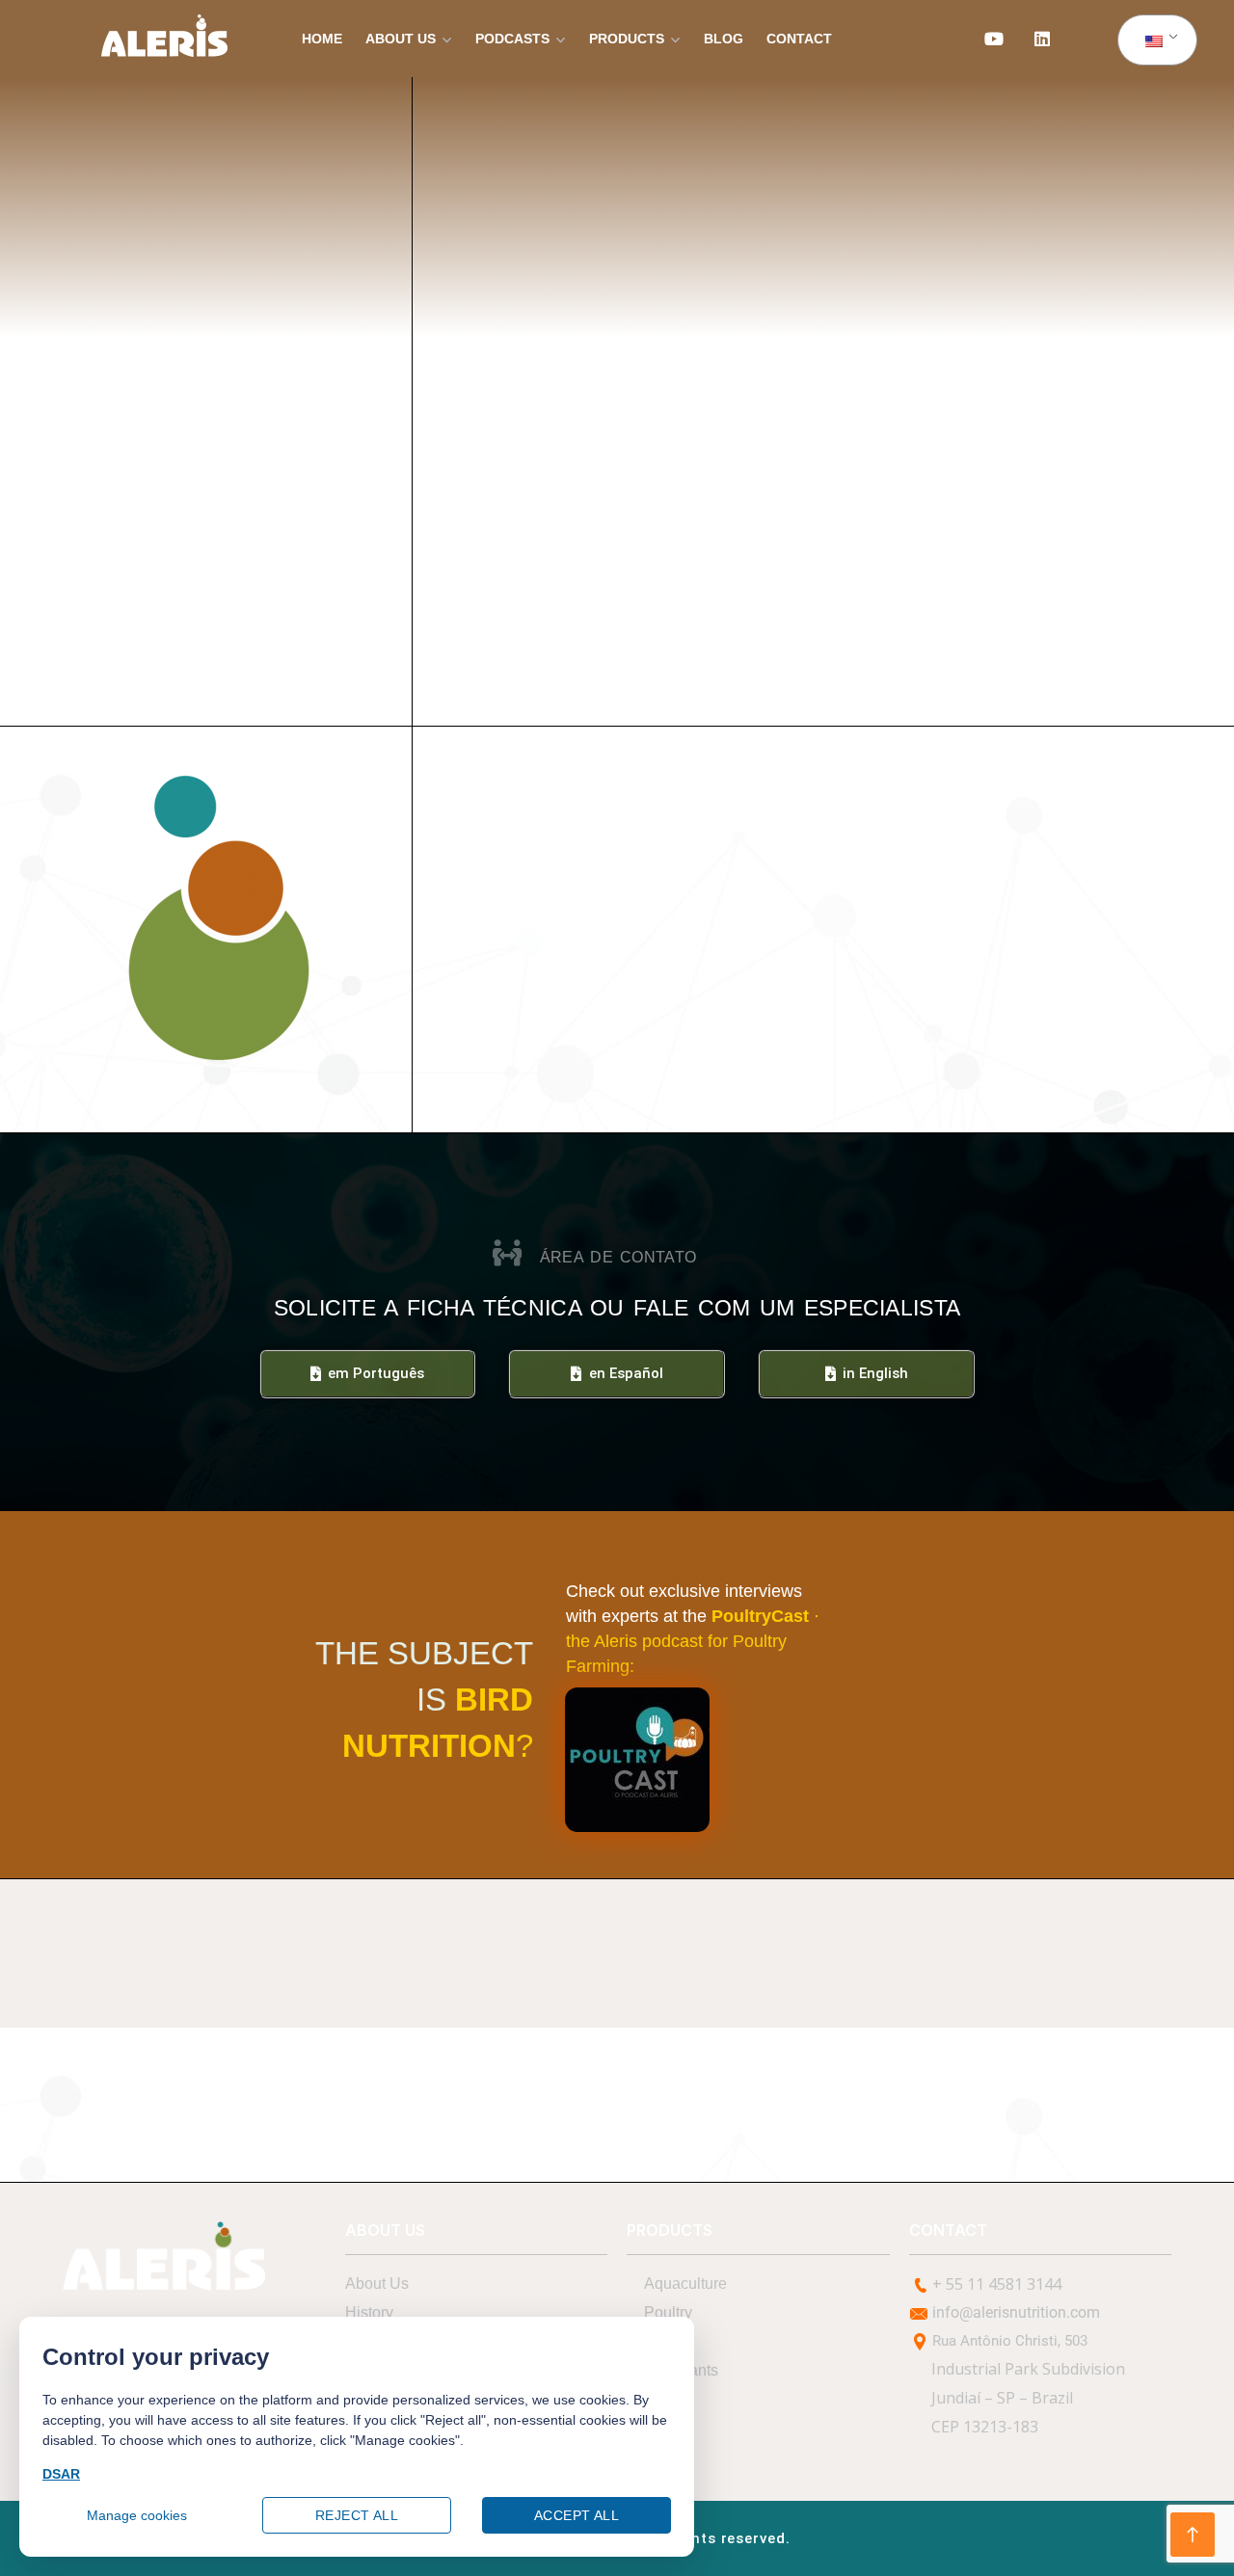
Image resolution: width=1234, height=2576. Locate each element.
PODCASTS (512, 39)
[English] (1154, 40)
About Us (377, 2284)
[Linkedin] (1042, 39)
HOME (322, 39)
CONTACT (799, 39)
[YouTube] (994, 39)
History (369, 2312)
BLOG (724, 39)
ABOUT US (401, 39)
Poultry (668, 2312)
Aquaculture (685, 2284)
